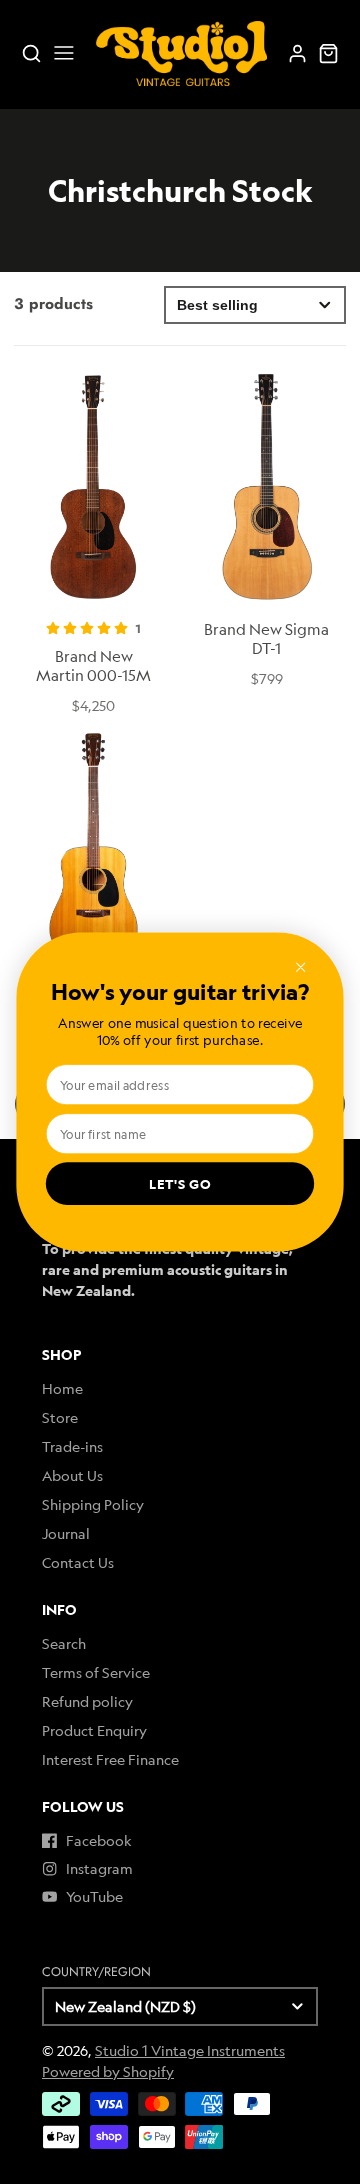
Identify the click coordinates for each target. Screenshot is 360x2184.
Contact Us (78, 1562)
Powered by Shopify (108, 2071)
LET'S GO (180, 1184)
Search (64, 1643)
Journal (66, 1533)
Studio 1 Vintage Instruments (190, 2050)
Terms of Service (96, 1672)
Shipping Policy (93, 1504)
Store (60, 1417)
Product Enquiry (94, 1730)
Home (62, 1388)
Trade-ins (72, 1446)
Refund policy (87, 1701)
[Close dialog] (300, 967)
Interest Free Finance (110, 1759)
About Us (72, 1475)
